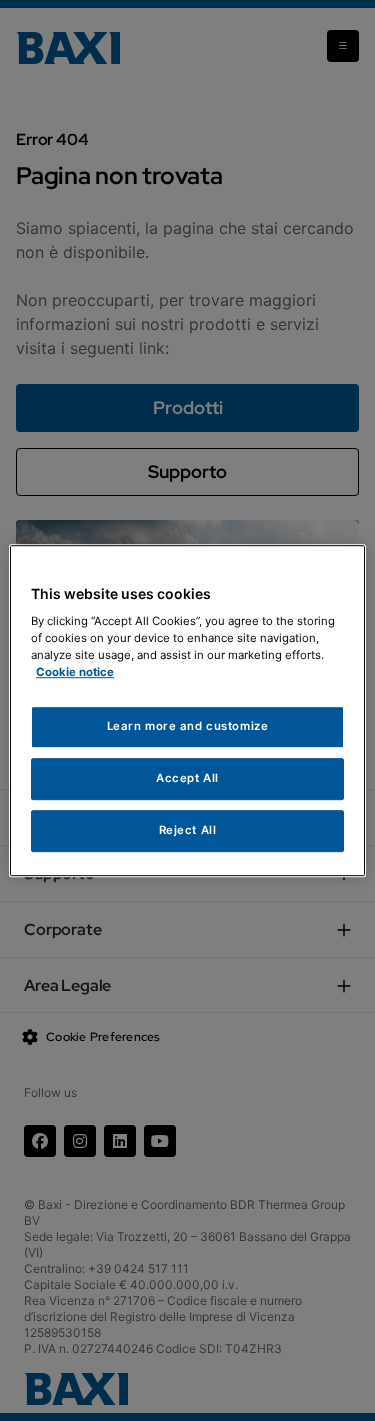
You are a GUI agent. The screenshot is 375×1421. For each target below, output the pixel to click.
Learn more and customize (188, 727)
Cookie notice (75, 672)
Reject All (188, 830)
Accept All (187, 778)
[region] (187, 711)
